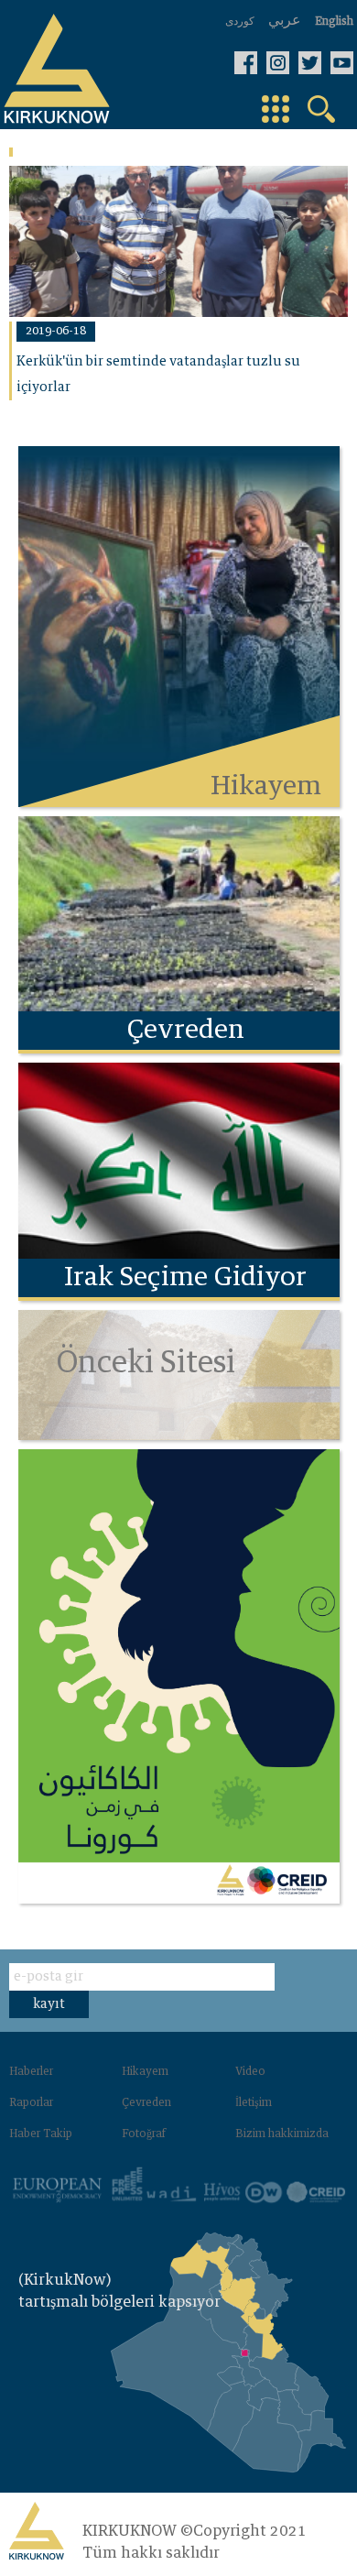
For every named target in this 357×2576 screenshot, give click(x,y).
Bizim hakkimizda (282, 2134)
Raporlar (31, 2103)
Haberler (31, 2072)
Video (250, 2072)
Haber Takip (41, 2134)
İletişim (254, 2103)
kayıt (49, 2004)
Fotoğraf (144, 2134)
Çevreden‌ (146, 2103)
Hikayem (145, 2072)
